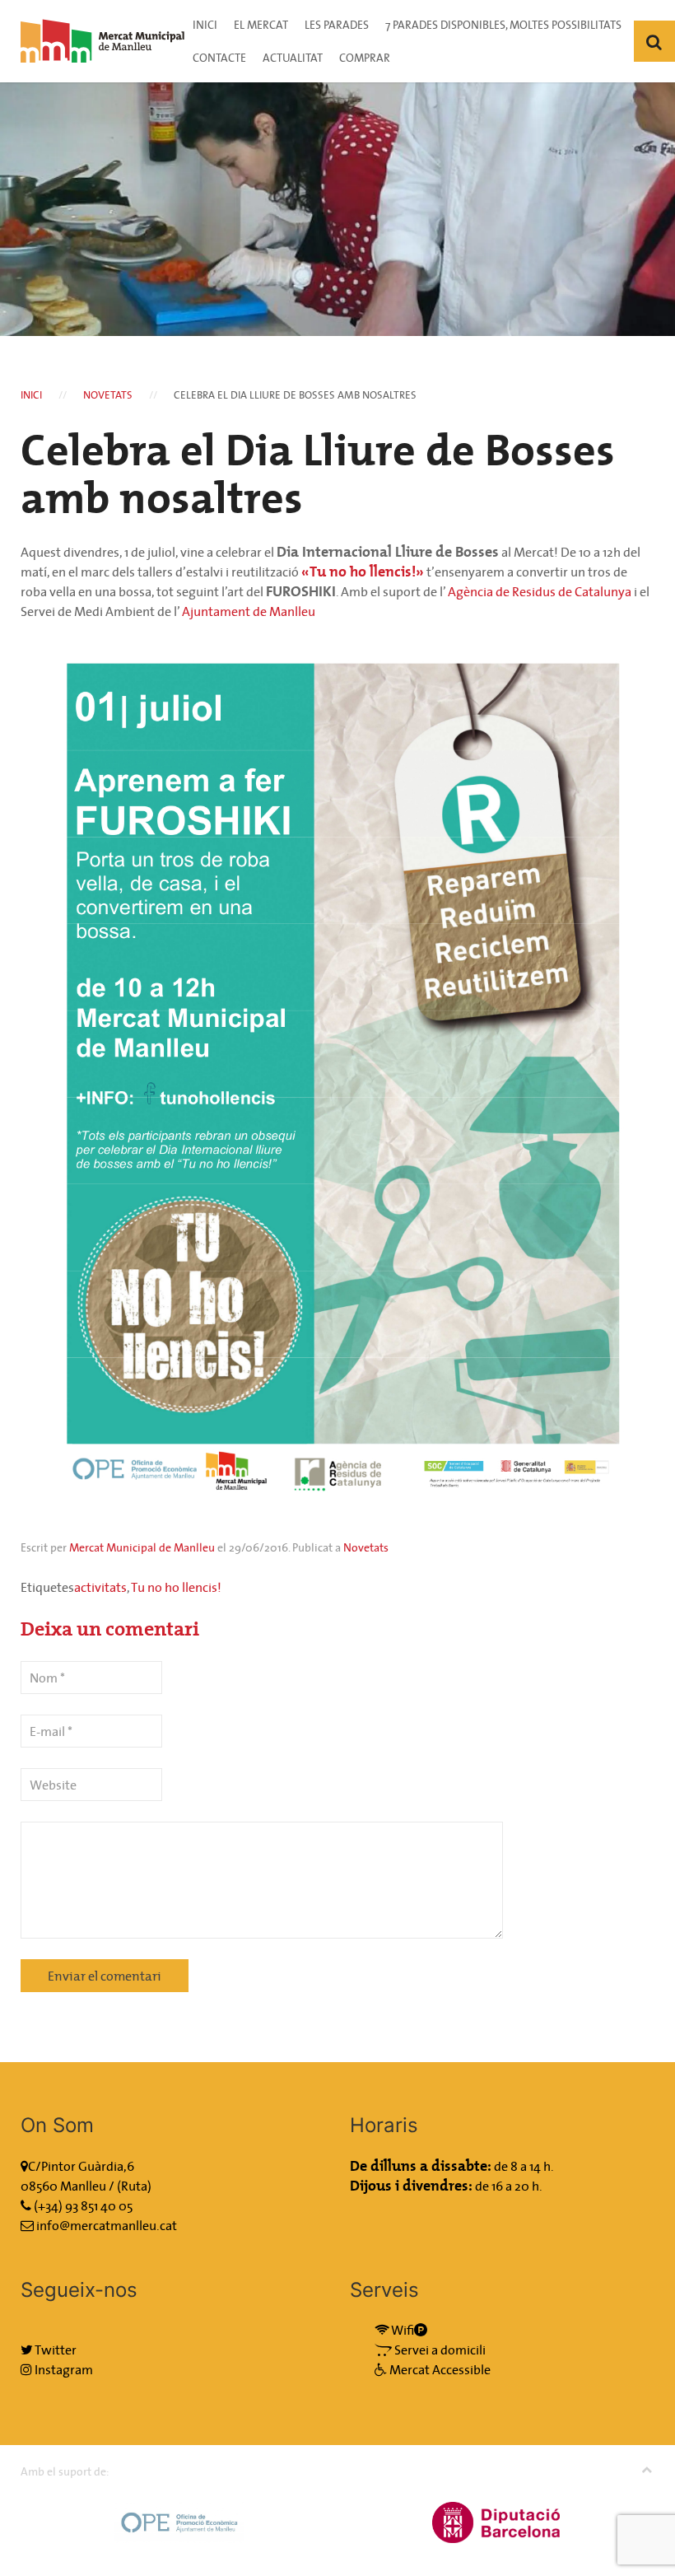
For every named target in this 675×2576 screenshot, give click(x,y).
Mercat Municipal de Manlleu (142, 1547)
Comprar (365, 58)
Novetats (108, 395)
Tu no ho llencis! (176, 1587)
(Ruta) (134, 2186)
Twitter (55, 2350)
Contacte (219, 58)
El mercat (261, 25)
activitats (100, 1587)
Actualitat (293, 58)
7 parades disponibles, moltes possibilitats (503, 25)
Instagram (63, 2369)
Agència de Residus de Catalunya (540, 591)
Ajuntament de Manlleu (249, 611)
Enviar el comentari (105, 1976)
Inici (205, 25)
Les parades (337, 25)
